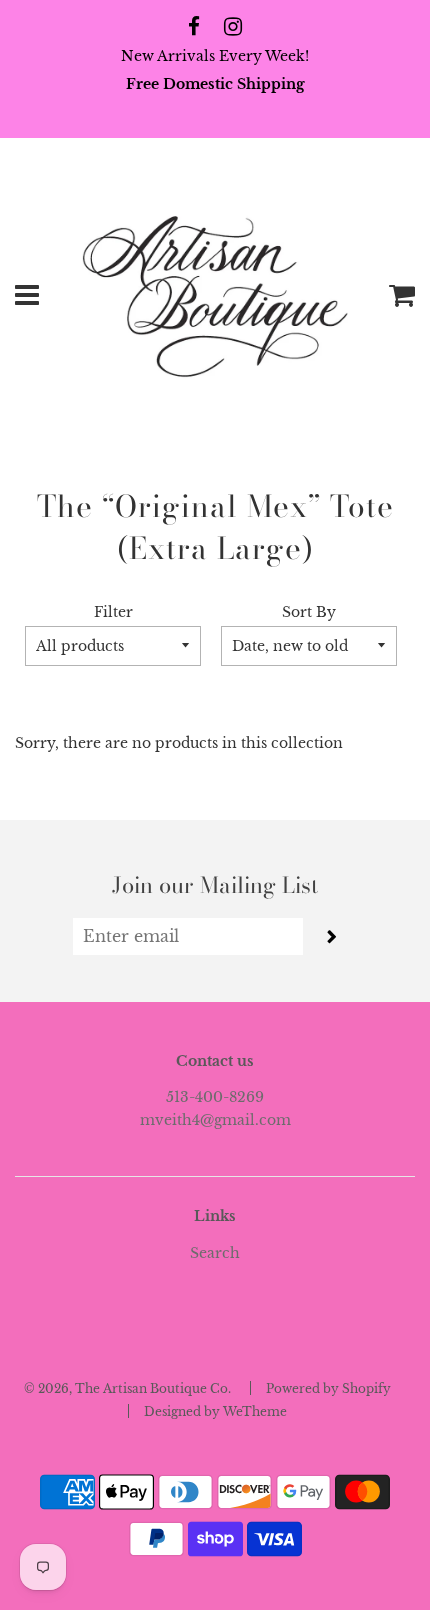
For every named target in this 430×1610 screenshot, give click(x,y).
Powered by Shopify (328, 1388)
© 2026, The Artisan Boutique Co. (127, 1388)
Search (215, 1253)
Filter (113, 612)
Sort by (309, 612)
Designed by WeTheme (215, 1411)
